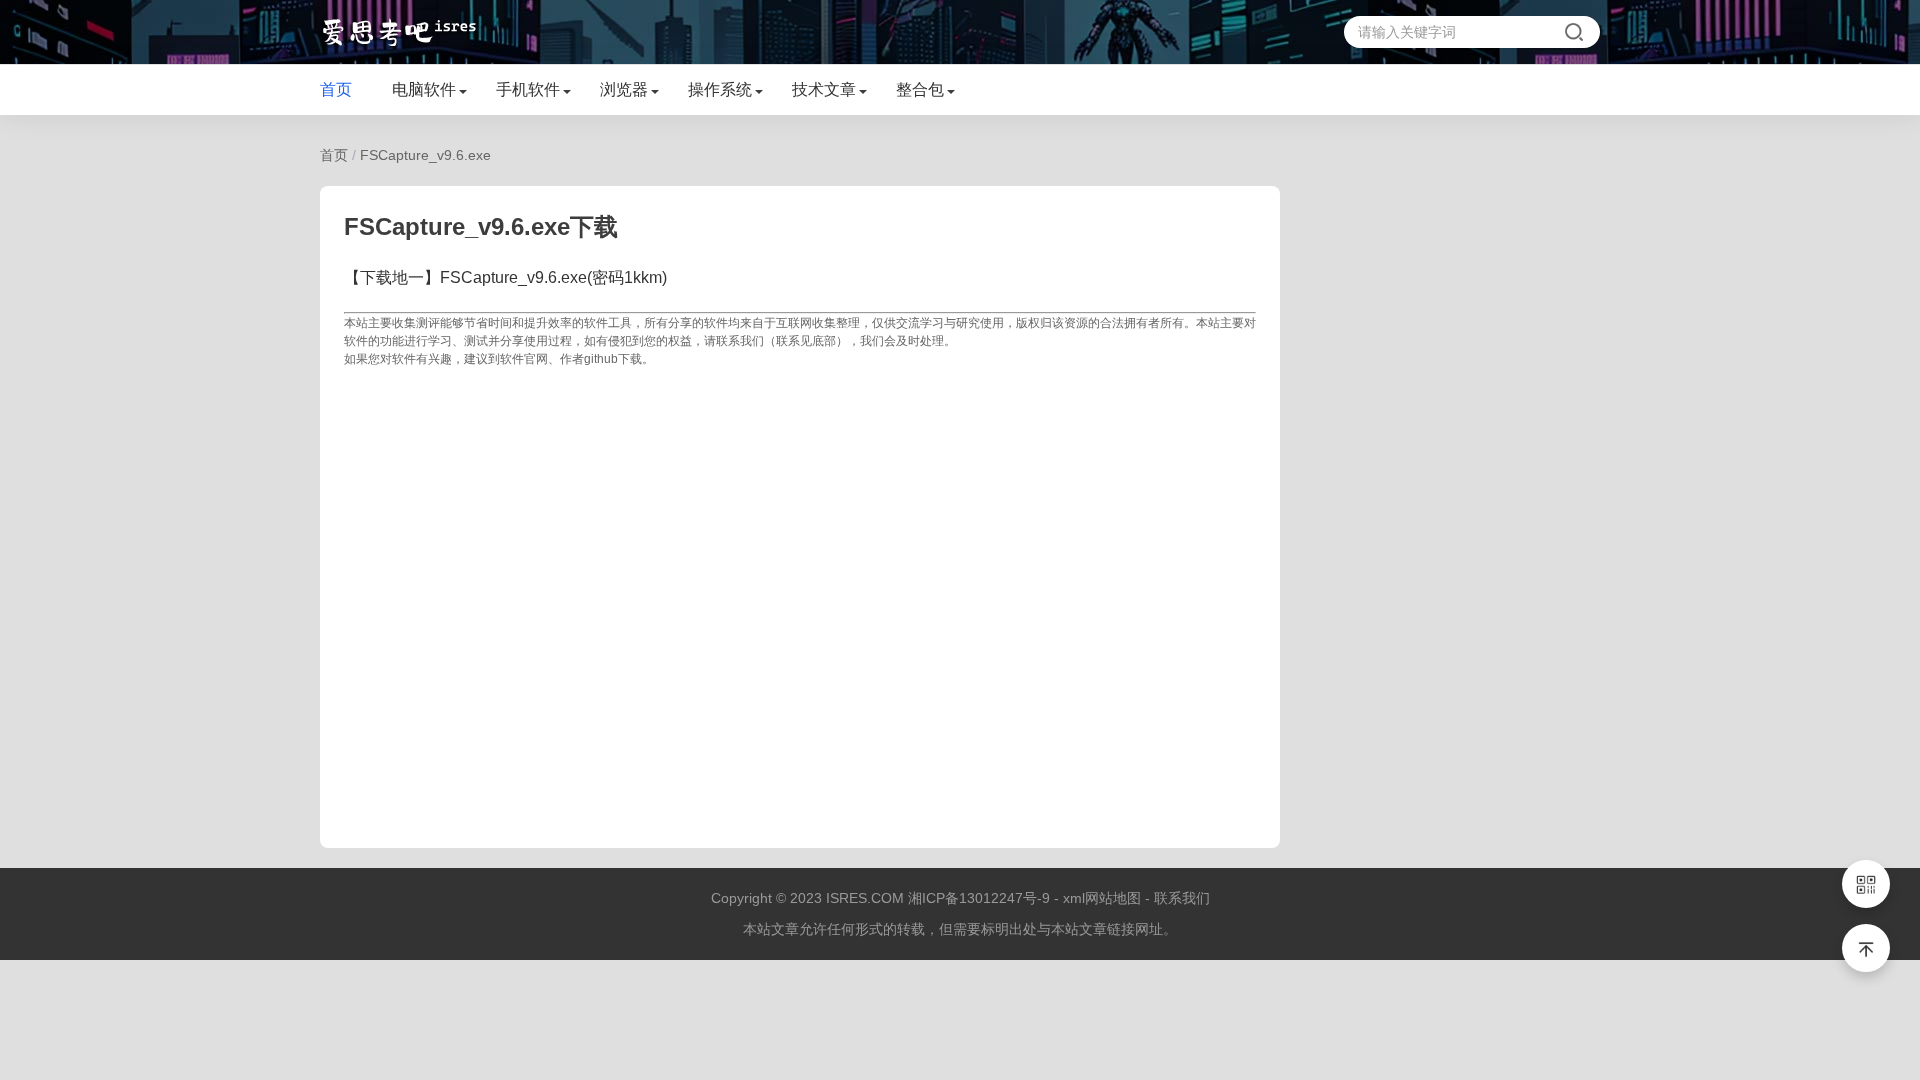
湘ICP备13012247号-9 (979, 898)
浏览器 (624, 89)
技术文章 (824, 89)
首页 (336, 89)
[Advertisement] (800, 596)
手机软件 (528, 89)
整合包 (920, 89)
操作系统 (720, 89)
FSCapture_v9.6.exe (425, 155)
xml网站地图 (1102, 898)
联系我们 (1182, 898)
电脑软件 (424, 89)
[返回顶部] (1866, 948)
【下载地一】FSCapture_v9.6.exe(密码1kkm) (505, 277)
